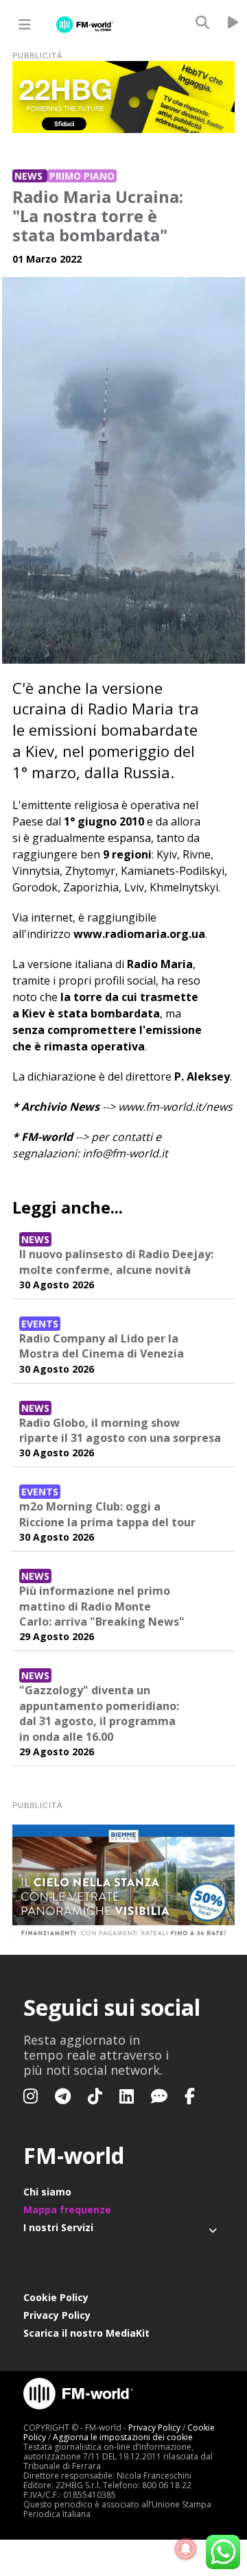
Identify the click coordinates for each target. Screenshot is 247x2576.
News (30, 176)
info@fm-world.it (125, 1153)
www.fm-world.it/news (175, 1107)
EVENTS (40, 1324)
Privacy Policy (57, 2315)
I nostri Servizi (58, 2227)
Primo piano (82, 176)
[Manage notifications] (186, 2549)
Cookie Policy (56, 2297)
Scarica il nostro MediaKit (86, 2333)
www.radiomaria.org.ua (139, 934)
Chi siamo (47, 2192)
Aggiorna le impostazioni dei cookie (123, 2437)
